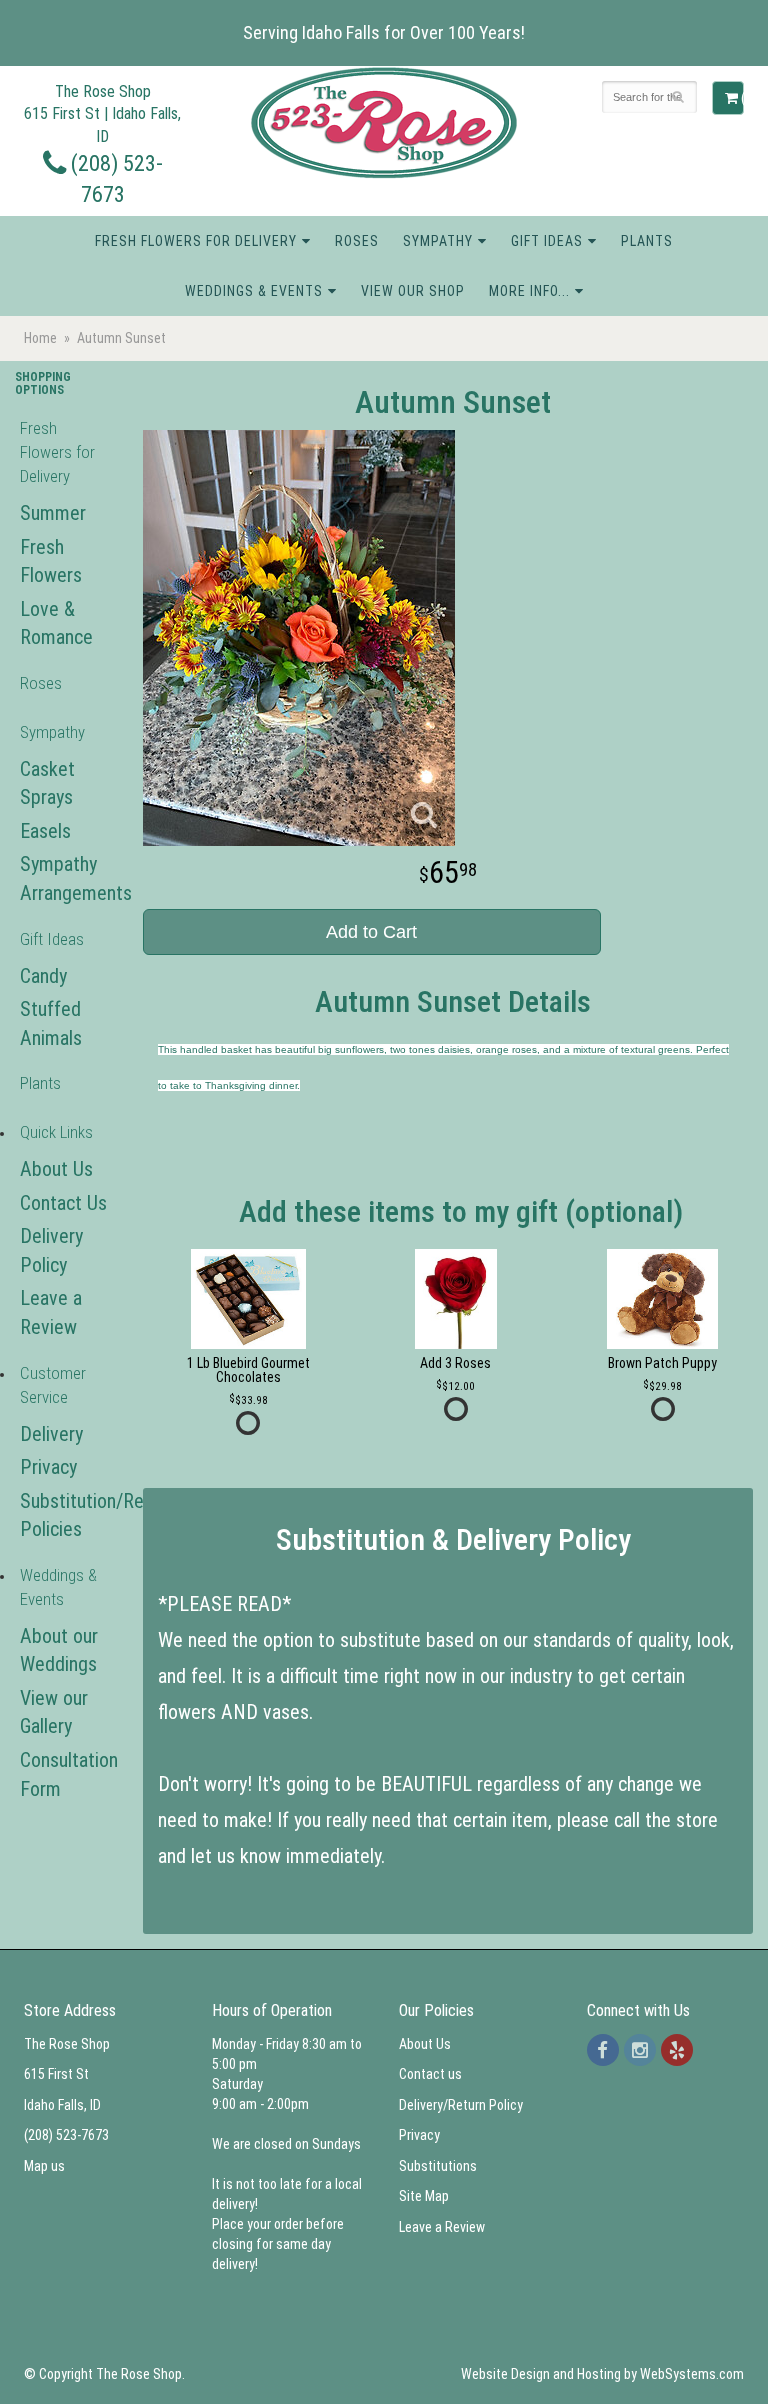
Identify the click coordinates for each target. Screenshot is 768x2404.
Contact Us (63, 1203)
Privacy (48, 1467)
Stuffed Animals (51, 1023)
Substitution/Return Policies (64, 1515)
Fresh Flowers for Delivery (196, 241)
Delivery (51, 1434)
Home (40, 338)
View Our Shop (413, 291)
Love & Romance (56, 623)
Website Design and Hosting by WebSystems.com (602, 2374)
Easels (45, 831)
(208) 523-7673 (66, 2135)
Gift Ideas (547, 241)
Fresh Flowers (51, 561)
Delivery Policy (51, 1250)
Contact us (430, 2074)
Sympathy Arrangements (64, 878)
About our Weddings (59, 1650)
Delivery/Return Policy (461, 2105)
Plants (647, 241)
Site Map (424, 2196)
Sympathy (438, 241)
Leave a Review (51, 1312)
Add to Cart (371, 932)
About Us (56, 1169)
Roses (357, 241)
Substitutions (438, 2166)
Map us (44, 2166)
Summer (53, 513)
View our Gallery (54, 1712)
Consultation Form (64, 1774)
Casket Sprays (47, 783)
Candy (43, 976)
